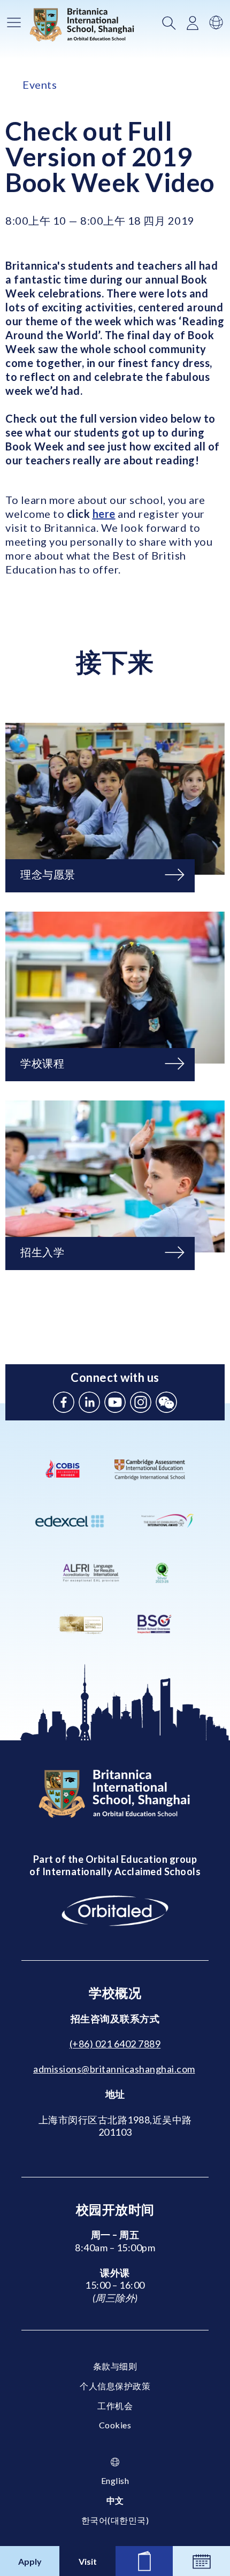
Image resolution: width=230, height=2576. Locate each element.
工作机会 (115, 2406)
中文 (115, 2500)
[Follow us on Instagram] (141, 1402)
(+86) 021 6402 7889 (115, 2044)
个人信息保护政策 (115, 2386)
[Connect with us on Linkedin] (89, 1402)
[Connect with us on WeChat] (166, 1402)
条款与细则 (115, 2366)
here (104, 514)
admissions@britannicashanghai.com (114, 2069)
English (115, 2481)
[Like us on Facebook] (64, 1402)
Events (40, 85)
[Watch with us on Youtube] (115, 1402)
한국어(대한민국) (115, 2520)
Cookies (115, 2425)
